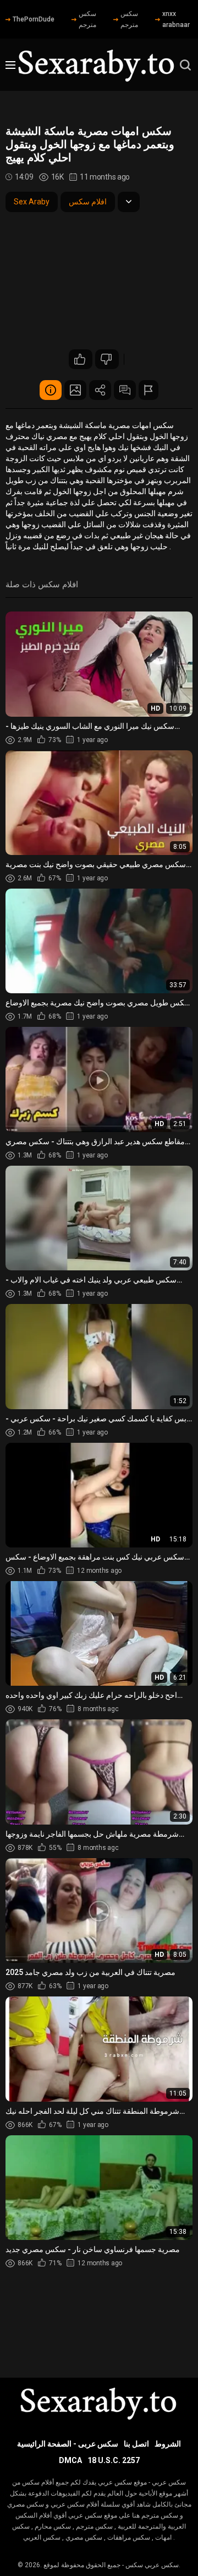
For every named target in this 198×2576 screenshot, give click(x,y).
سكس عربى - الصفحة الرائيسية (68, 2444)
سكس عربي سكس (152, 2565)
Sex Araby (32, 202)
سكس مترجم (87, 19)
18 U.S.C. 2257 (114, 2460)
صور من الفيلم (75, 390)
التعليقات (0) (125, 390)
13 (107, 359)
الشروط (168, 2444)
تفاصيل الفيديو (51, 390)
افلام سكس (88, 202)
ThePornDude (34, 19)
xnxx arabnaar (176, 19)
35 (81, 359)
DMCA (70, 2460)
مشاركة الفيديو (100, 390)
